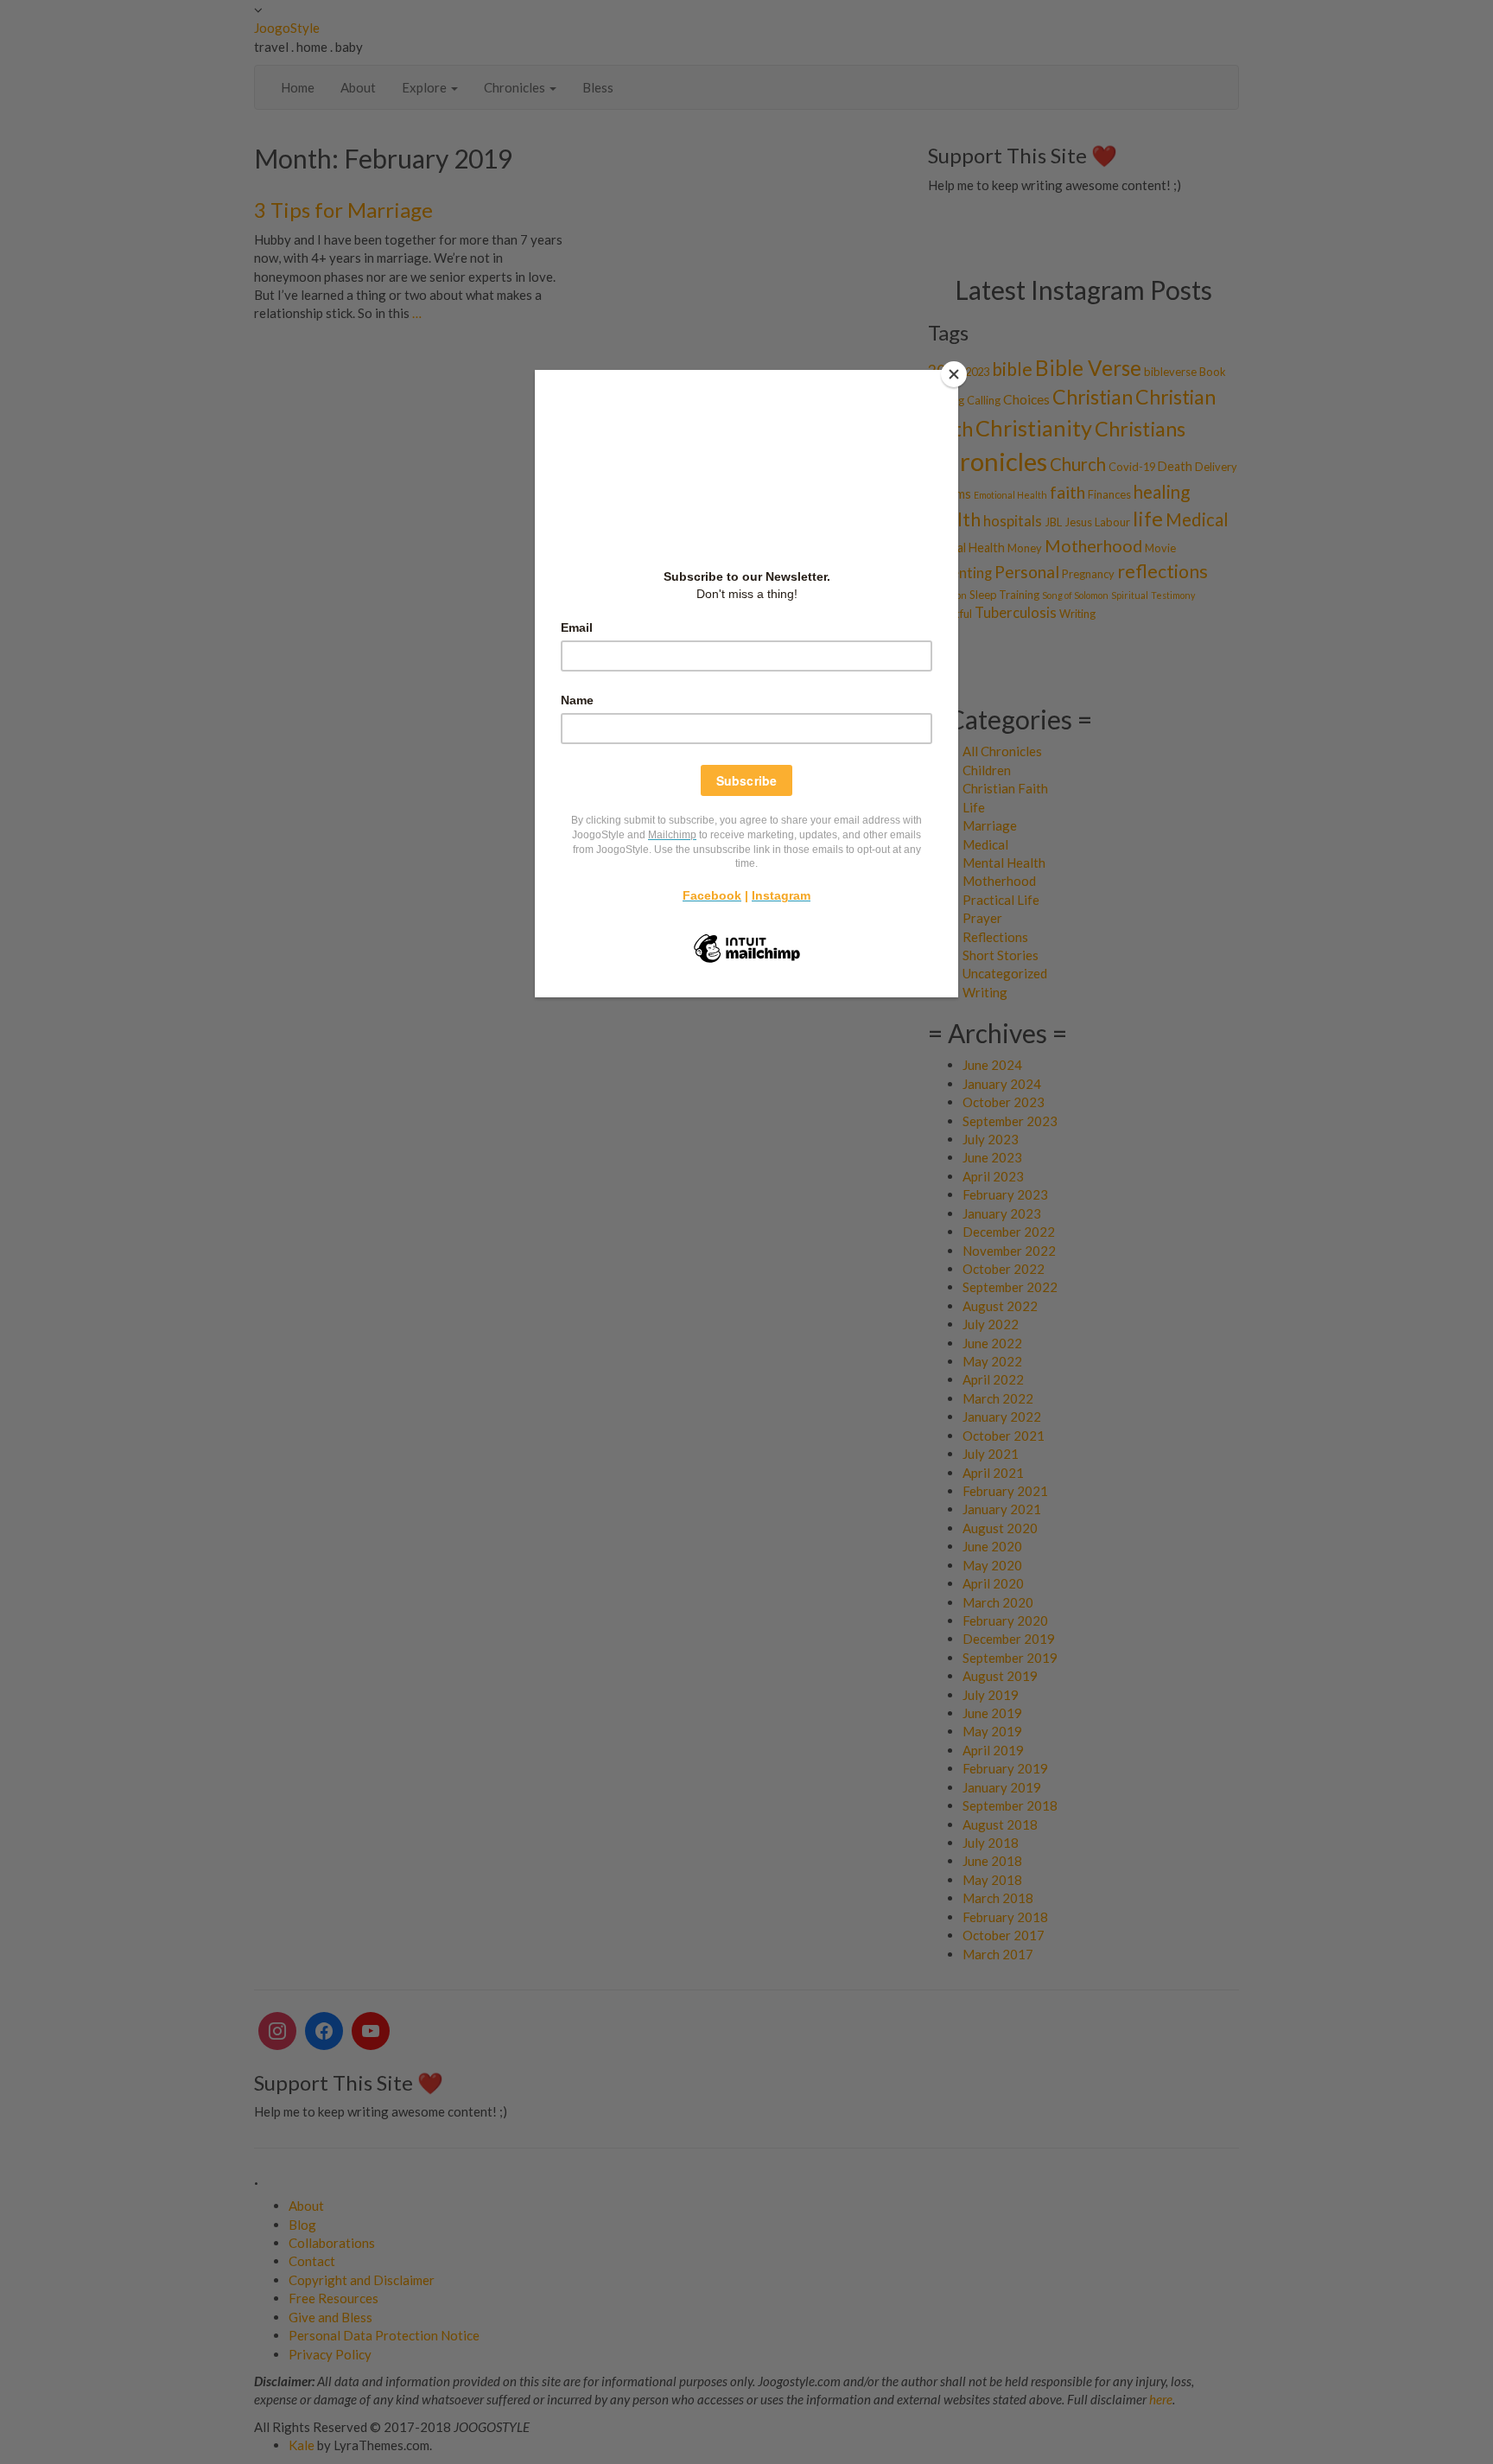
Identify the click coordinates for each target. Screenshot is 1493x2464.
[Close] (954, 374)
